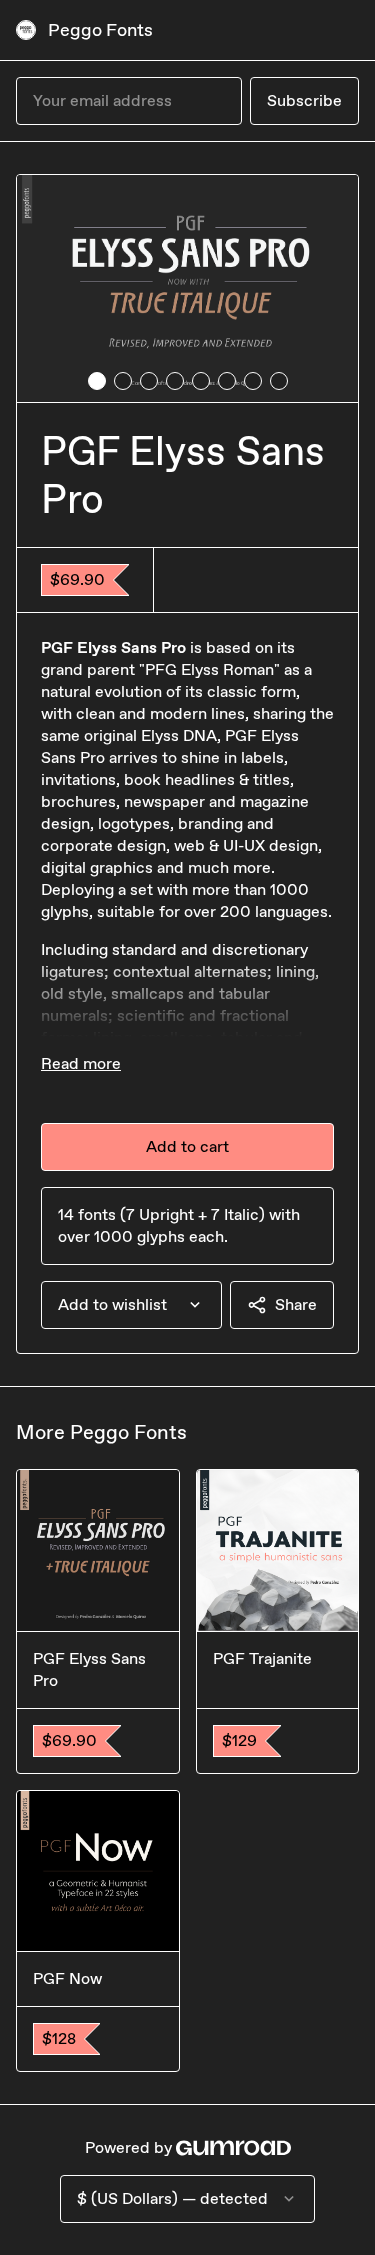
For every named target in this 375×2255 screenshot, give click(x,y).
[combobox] (131, 1305)
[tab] (97, 381)
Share (296, 1304)
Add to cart (187, 1146)
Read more (81, 1063)
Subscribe (304, 100)
